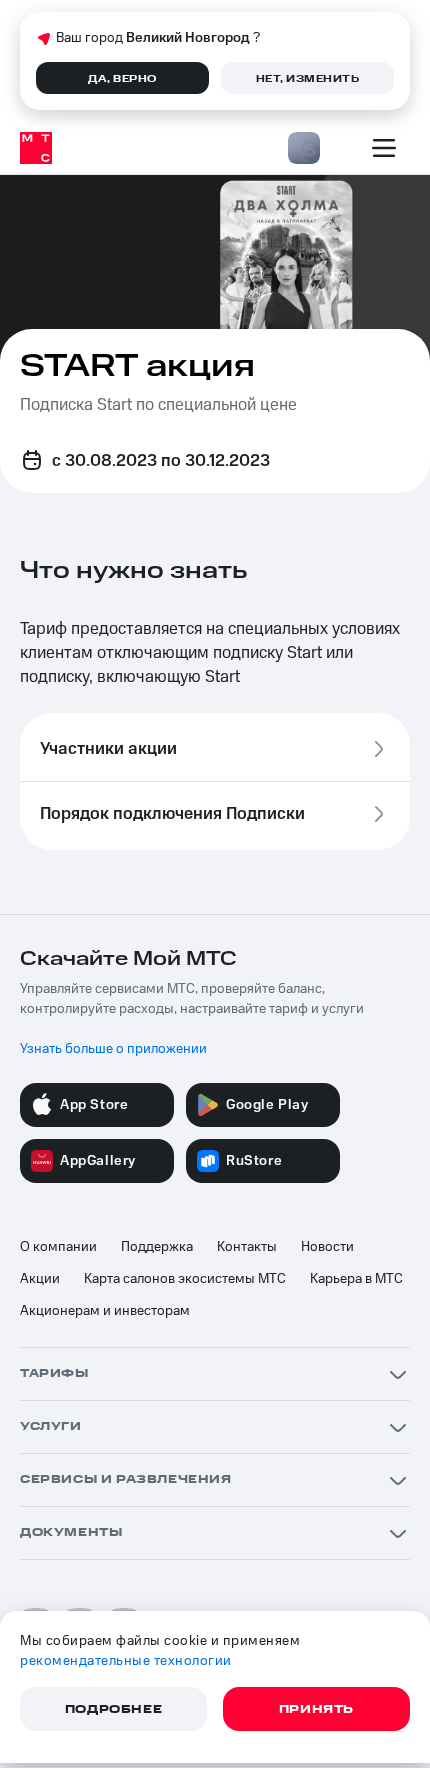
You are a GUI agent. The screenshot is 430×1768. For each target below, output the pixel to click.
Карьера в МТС (356, 1279)
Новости (327, 1247)
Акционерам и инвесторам (105, 1311)
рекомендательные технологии (126, 1661)
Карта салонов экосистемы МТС (185, 1279)
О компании (58, 1247)
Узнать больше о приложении (113, 1049)
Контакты (247, 1247)
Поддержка (157, 1247)
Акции (40, 1279)
